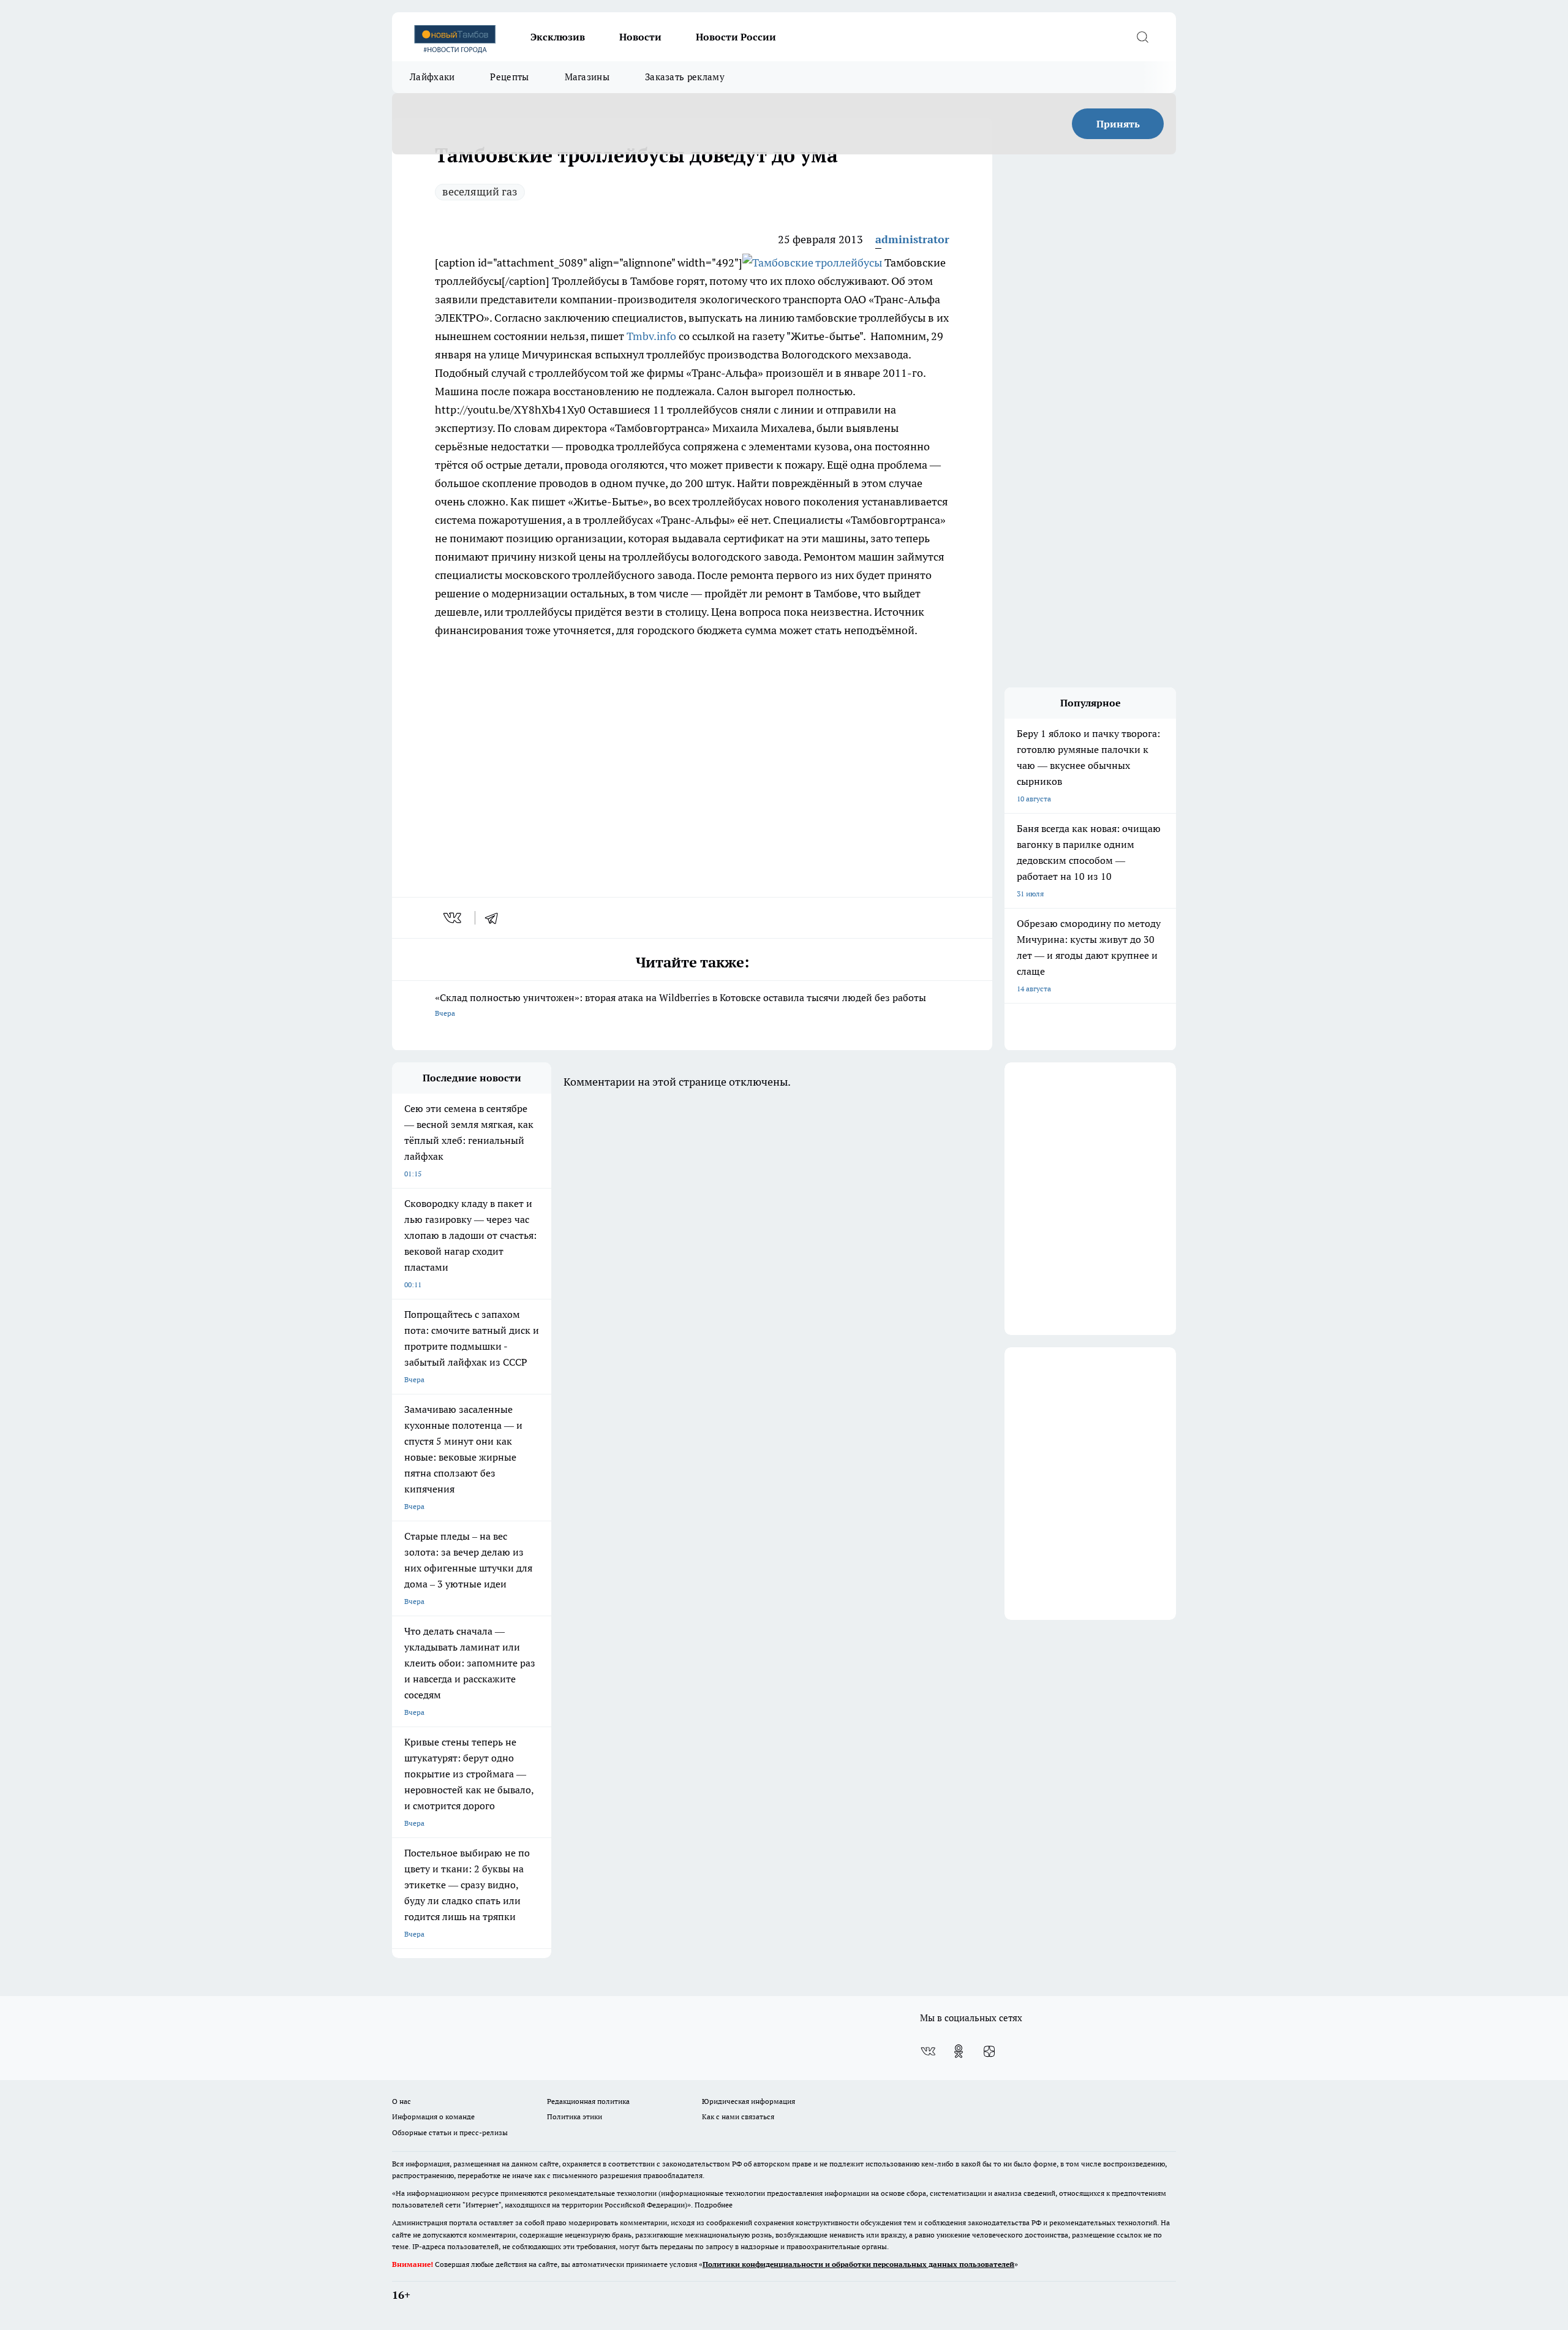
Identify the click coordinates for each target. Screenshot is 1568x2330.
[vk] (454, 918)
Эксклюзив (558, 37)
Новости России (736, 37)
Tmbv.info (651, 336)
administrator (912, 239)
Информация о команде (433, 2116)
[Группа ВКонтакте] (928, 2051)
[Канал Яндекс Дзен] (989, 2051)
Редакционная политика (588, 2101)
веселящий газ (480, 191)
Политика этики (575, 2116)
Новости (640, 37)
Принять (1118, 124)
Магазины (587, 77)
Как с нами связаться (738, 2116)
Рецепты (509, 77)
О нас (401, 2101)
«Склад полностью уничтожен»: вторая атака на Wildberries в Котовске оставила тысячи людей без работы (680, 1004)
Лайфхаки (432, 77)
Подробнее (714, 2205)
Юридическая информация (748, 2101)
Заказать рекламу (685, 77)
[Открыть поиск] (1142, 37)
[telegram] (496, 918)
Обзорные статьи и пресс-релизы (450, 2132)
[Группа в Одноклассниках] (959, 2051)
